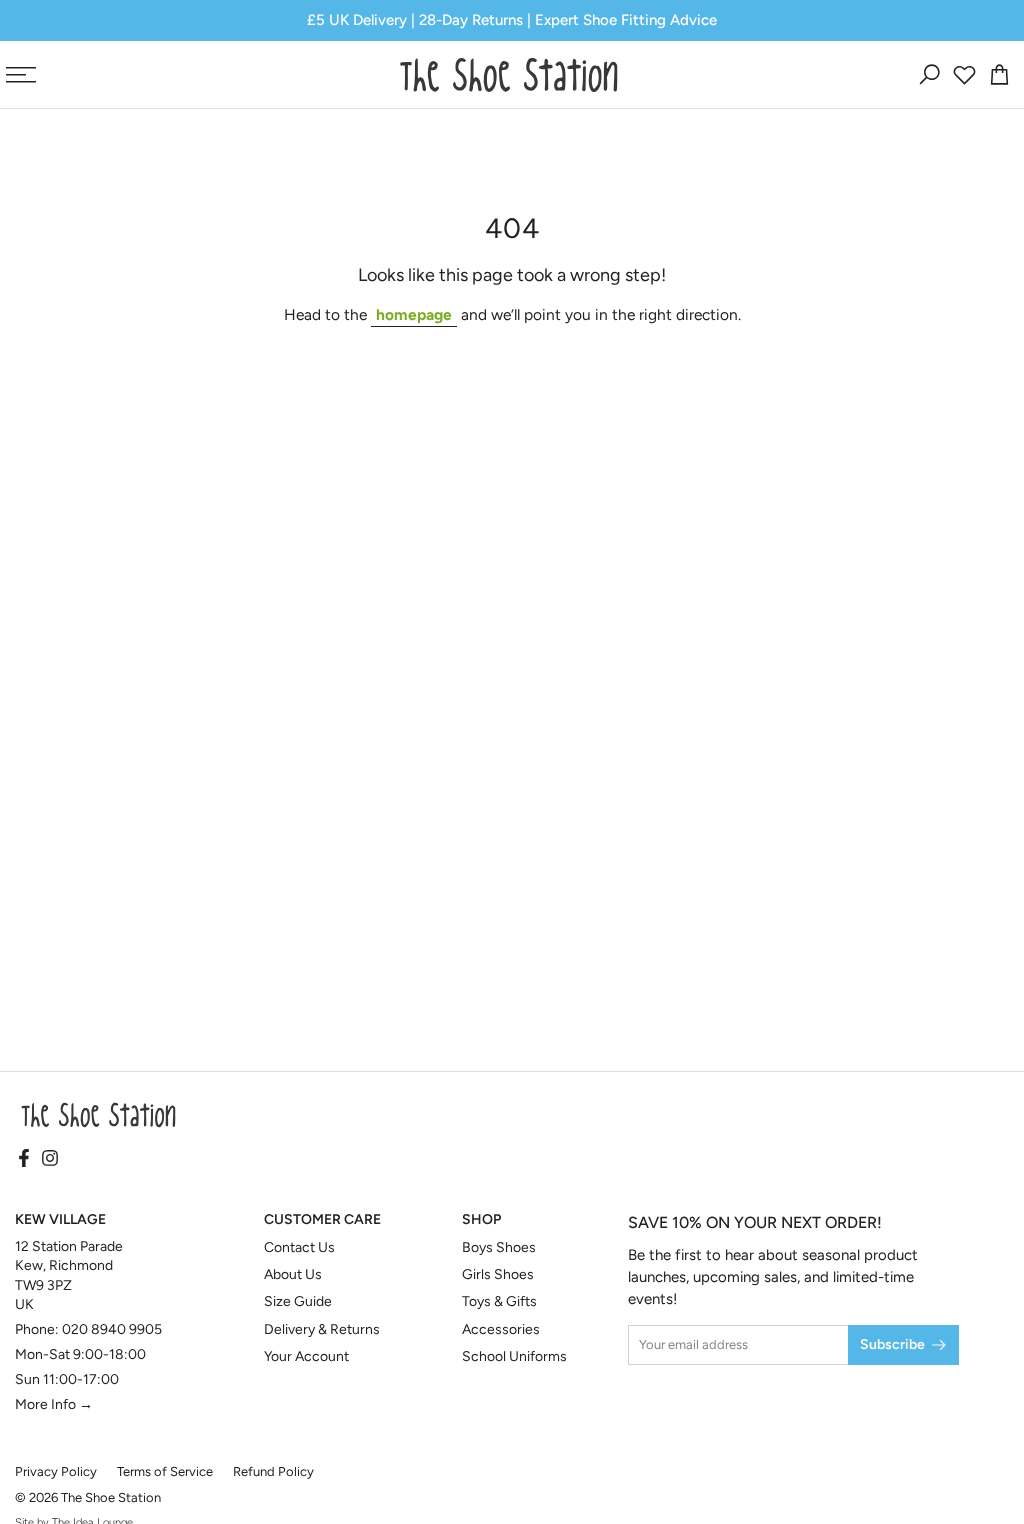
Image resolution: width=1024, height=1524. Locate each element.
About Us (293, 1274)
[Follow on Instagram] (50, 1160)
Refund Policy (273, 1471)
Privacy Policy (56, 1471)
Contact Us (299, 1247)
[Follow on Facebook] (24, 1160)
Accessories (501, 1329)
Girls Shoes (498, 1274)
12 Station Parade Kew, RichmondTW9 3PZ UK (69, 1276)
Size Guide (298, 1301)
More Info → (54, 1404)
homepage (414, 314)
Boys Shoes (499, 1247)
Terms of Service (165, 1471)
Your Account (306, 1356)
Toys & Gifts (499, 1301)
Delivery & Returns (322, 1329)
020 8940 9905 (112, 1329)
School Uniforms (514, 1356)
